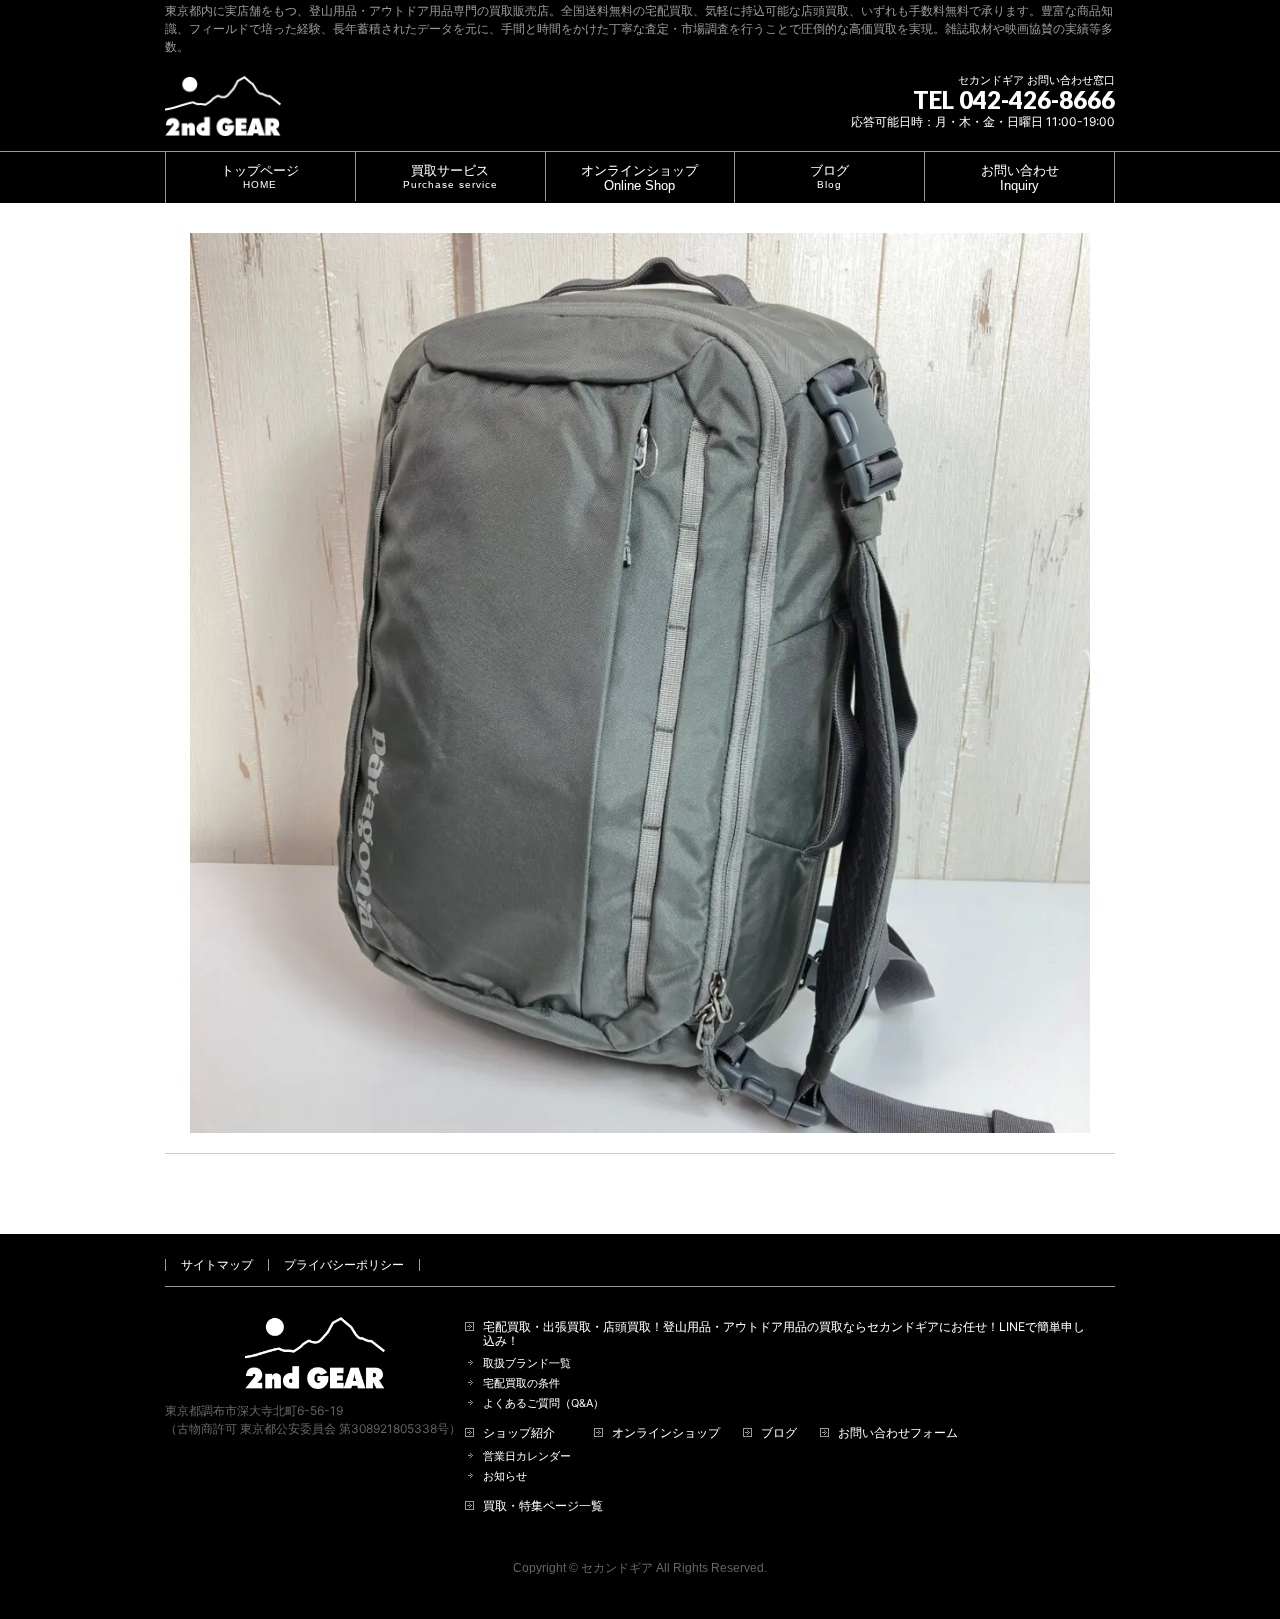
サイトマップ (217, 1264)
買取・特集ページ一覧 (543, 1506)
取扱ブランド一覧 (527, 1363)
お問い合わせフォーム (898, 1433)
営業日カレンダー (527, 1456)
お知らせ (505, 1476)
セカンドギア (617, 1568)
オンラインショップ (666, 1433)
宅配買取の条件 (521, 1383)
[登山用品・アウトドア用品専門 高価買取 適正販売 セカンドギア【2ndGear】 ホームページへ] (223, 113)
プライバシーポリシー (344, 1264)
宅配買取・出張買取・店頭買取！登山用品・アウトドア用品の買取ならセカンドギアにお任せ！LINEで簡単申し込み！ (784, 1334)
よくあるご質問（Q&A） (543, 1403)
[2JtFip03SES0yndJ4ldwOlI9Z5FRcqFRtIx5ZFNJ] (640, 683)
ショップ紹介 (519, 1433)
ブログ (779, 1433)
